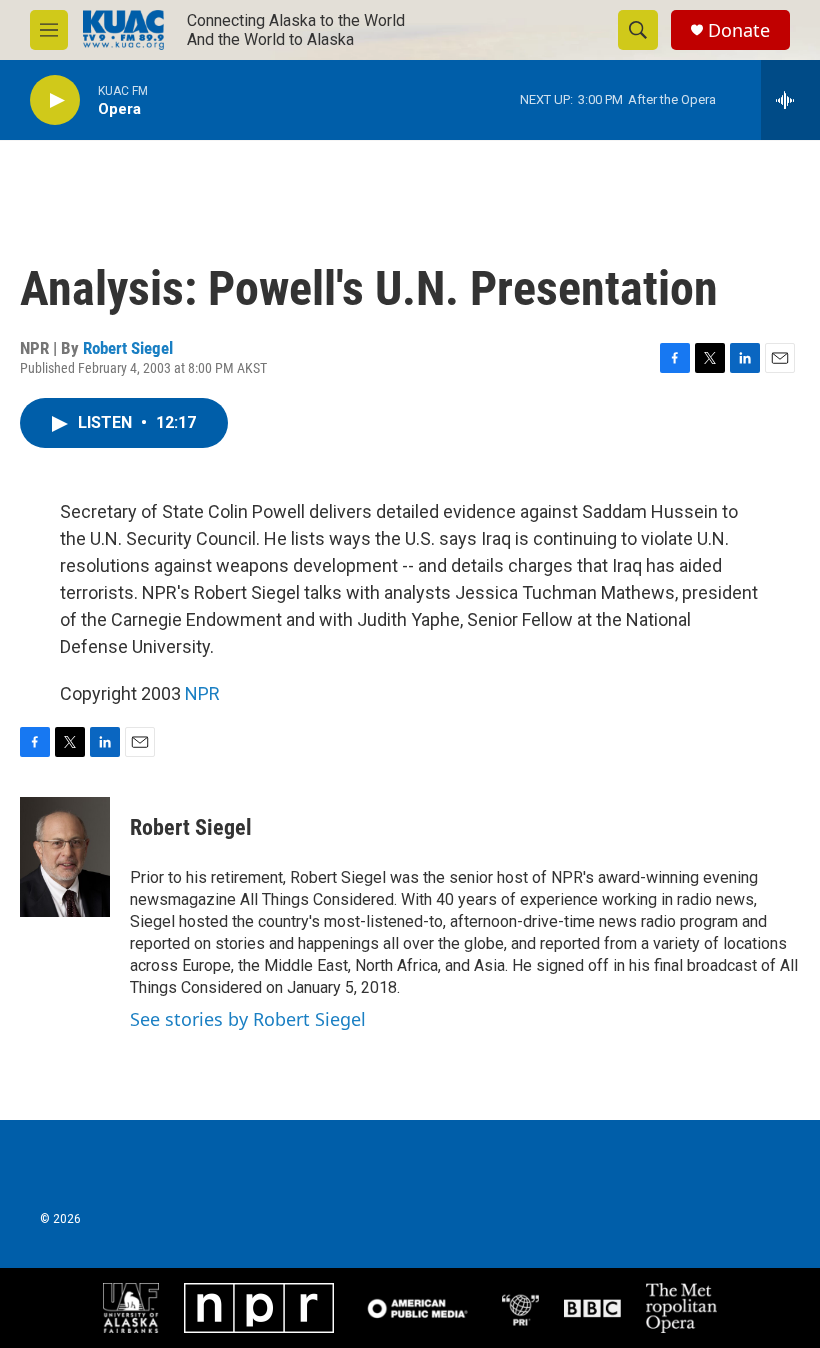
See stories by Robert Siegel (248, 1019)
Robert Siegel (128, 348)
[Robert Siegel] (65, 857)
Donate (739, 30)
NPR (202, 693)
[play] (55, 100)
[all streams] (790, 100)
